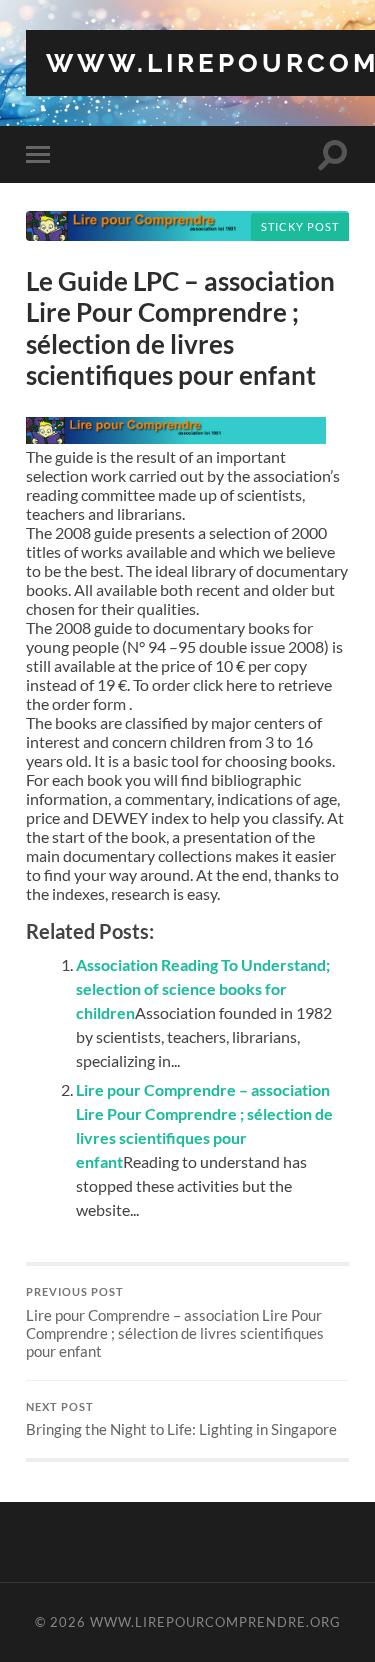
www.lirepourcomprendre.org (215, 1622)
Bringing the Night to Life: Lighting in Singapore (181, 1420)
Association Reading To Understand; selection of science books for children (203, 988)
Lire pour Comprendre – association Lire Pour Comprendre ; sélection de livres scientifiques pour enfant (175, 1323)
